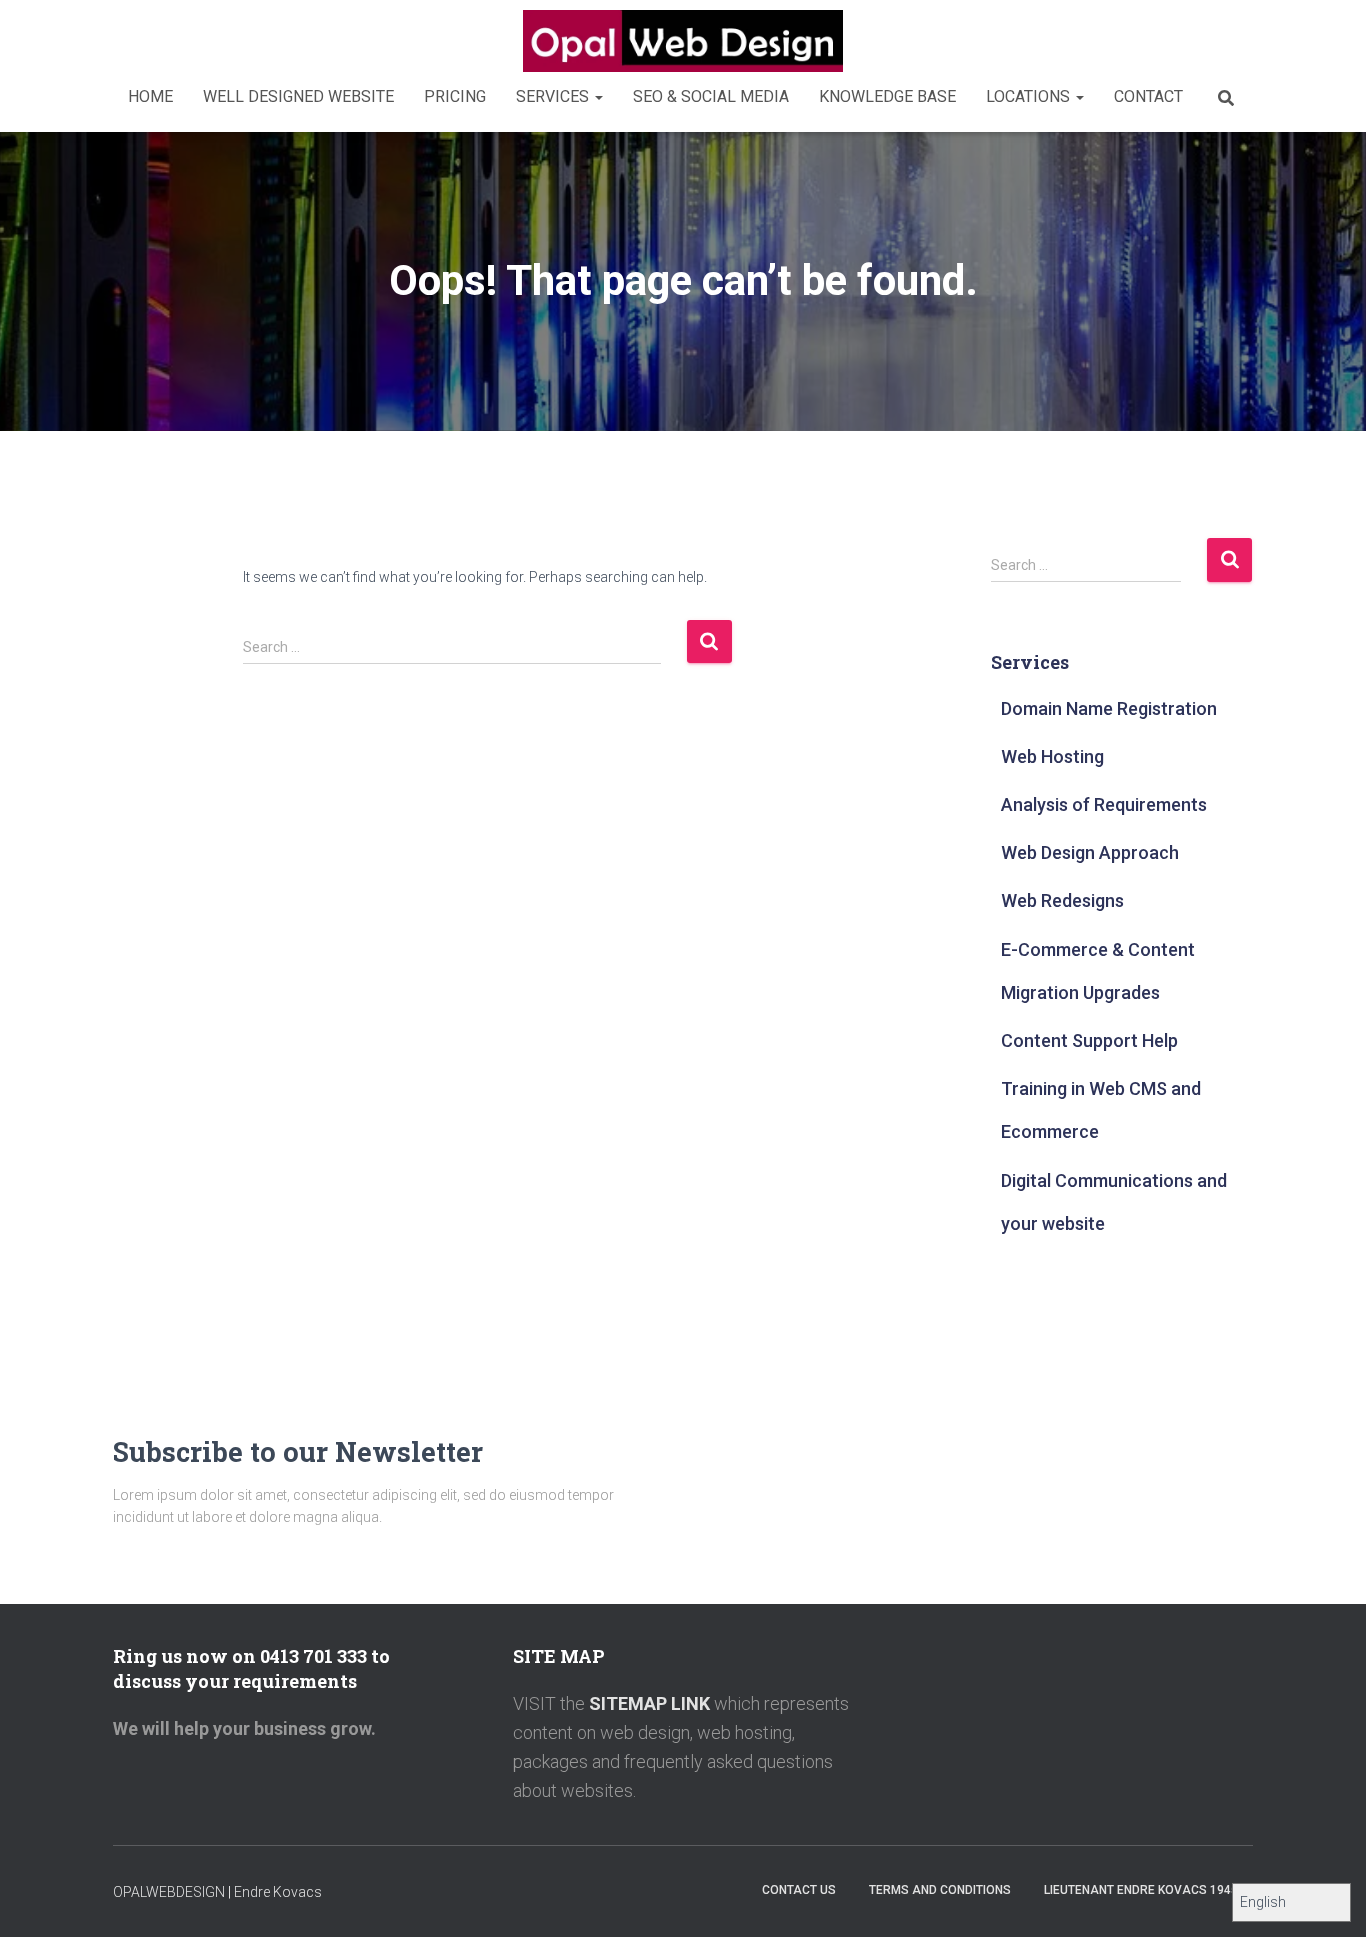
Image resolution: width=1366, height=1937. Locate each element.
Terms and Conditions (940, 1890)
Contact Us (799, 1890)
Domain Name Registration (1109, 708)
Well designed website (298, 96)
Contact (1148, 96)
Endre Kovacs (278, 1892)
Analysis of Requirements (1104, 804)
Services (554, 96)
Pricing (455, 96)
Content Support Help (1089, 1040)
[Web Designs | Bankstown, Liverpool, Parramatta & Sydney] (683, 41)
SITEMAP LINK (647, 1703)
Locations (1030, 96)
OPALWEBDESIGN (169, 1892)
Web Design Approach (1090, 852)
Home (150, 96)
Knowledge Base (887, 96)
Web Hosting (1052, 756)
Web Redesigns (1062, 900)
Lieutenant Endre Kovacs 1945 (1141, 1890)
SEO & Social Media (711, 96)
